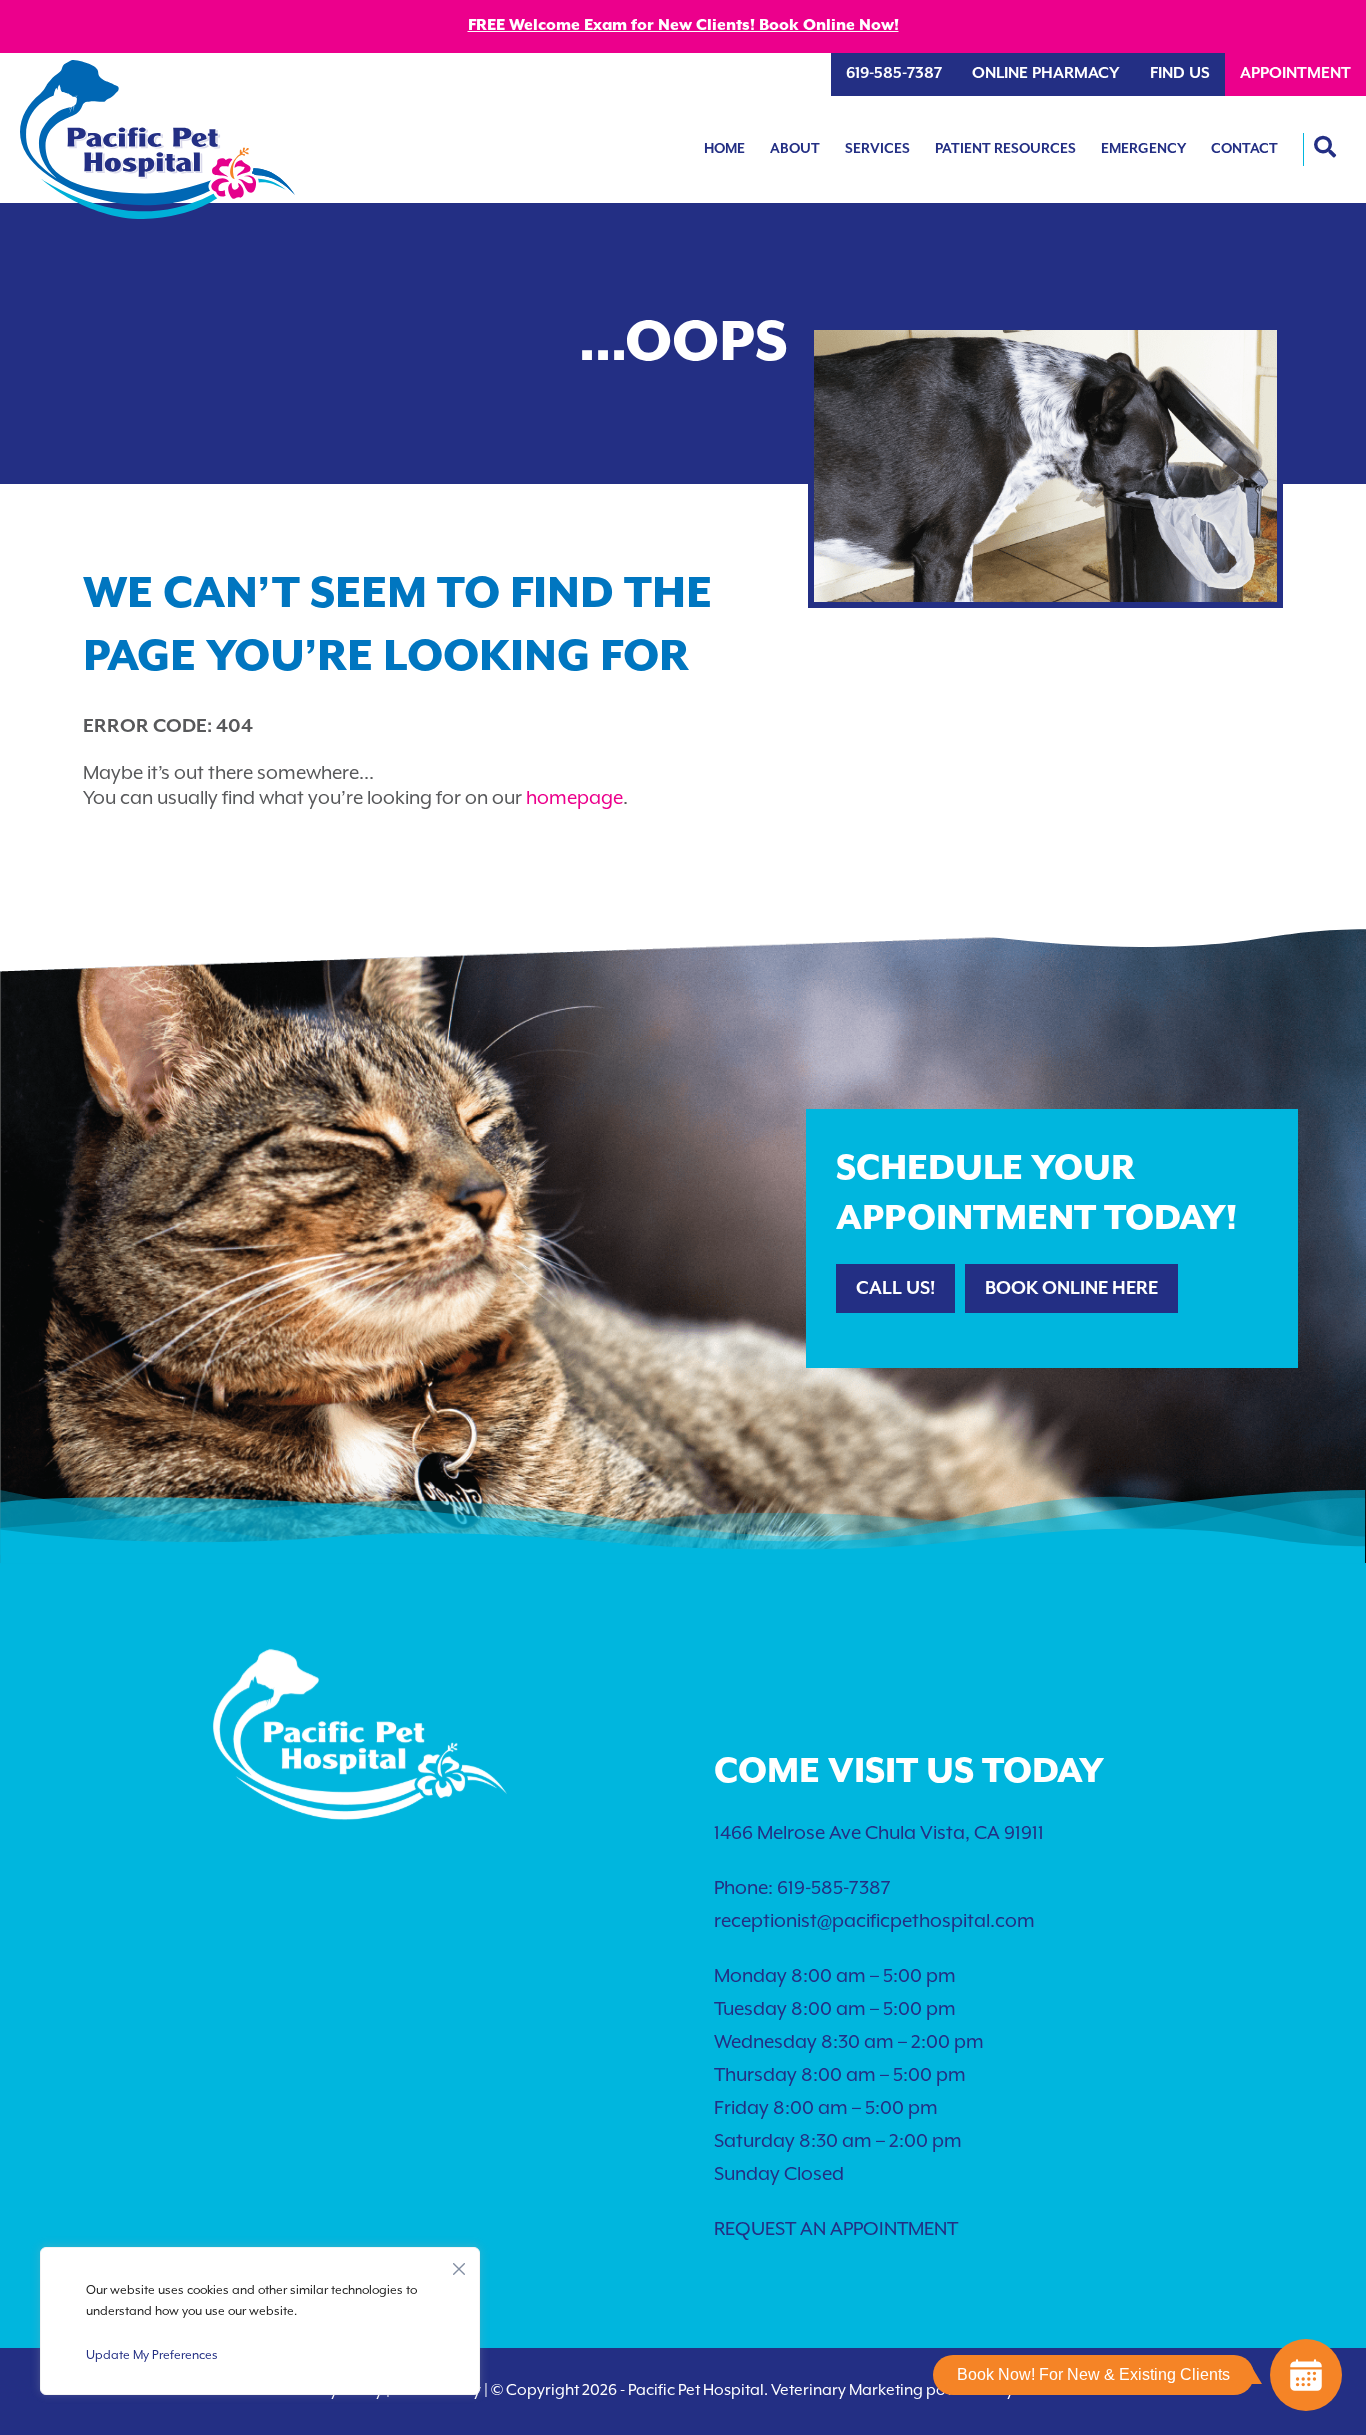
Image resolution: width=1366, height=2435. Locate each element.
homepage (574, 798)
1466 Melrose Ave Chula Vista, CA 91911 (879, 1833)
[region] (260, 2321)
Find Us (1180, 74)
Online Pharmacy (1046, 74)
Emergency (1143, 149)
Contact (1244, 149)
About (795, 149)
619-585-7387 (894, 74)
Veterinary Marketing (847, 2391)
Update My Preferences (152, 2355)
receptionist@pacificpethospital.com (874, 1921)
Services (877, 149)
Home (724, 149)
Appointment (1295, 74)
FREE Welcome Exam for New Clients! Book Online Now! (683, 26)
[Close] (459, 2264)
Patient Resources (1005, 149)
